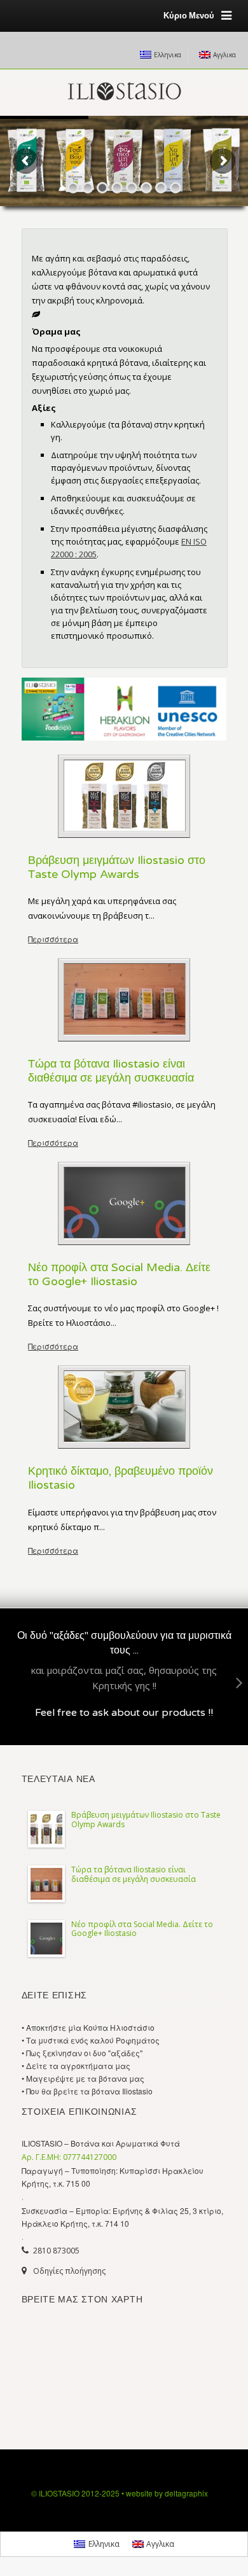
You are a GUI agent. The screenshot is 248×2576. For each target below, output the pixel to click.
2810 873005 (56, 2251)
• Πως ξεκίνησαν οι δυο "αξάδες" (82, 2053)
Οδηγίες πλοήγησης (69, 2271)
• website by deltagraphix (165, 2493)
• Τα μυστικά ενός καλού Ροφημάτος (91, 2040)
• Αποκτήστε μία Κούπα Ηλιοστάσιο (88, 2027)
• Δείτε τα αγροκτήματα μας (76, 2065)
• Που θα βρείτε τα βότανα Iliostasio (87, 2091)
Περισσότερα (53, 939)
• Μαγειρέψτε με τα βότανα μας (83, 2078)
